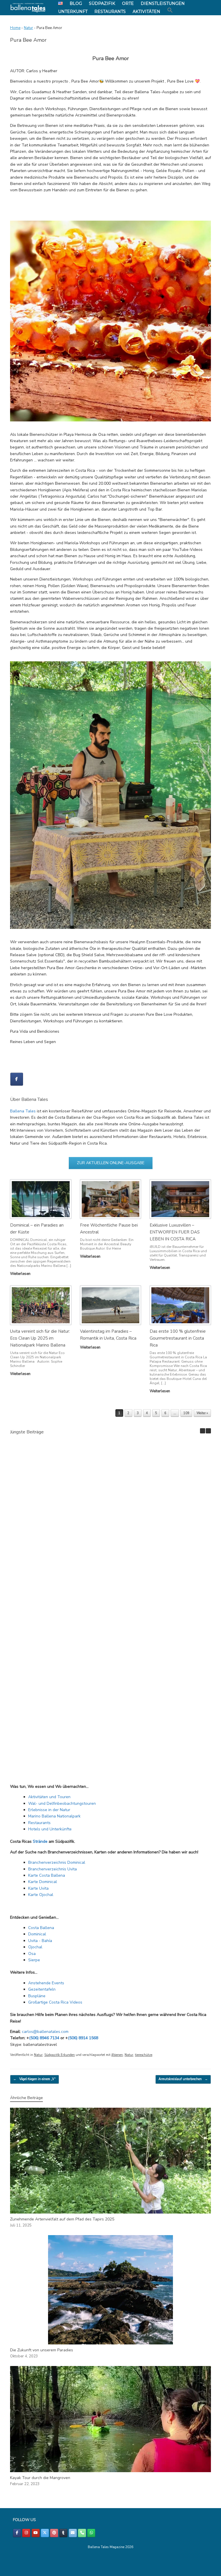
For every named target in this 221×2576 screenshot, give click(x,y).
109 (186, 1413)
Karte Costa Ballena (47, 1875)
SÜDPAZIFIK (102, 3)
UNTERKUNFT (73, 12)
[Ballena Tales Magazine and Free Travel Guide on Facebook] (17, 1079)
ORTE (128, 3)
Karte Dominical (43, 1882)
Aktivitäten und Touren (49, 1797)
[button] (170, 10)
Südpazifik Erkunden (60, 2055)
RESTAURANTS (110, 12)
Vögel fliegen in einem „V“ (35, 2079)
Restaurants (39, 1823)
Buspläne (37, 1996)
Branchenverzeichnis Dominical (57, 1862)
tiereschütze (144, 2055)
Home (15, 28)
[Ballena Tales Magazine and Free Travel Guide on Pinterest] (54, 2533)
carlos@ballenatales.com (45, 2032)
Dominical (37, 1934)
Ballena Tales (23, 1111)
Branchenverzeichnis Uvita (53, 1869)
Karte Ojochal (41, 1895)
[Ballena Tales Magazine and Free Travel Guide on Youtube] (36, 2533)
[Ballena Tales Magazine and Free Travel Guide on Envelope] (73, 2533)
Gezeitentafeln (42, 1989)
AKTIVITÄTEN (146, 12)
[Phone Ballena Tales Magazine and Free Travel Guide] (82, 2533)
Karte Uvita (38, 1888)
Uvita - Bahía (40, 1941)
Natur (28, 28)
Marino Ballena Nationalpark (54, 1816)
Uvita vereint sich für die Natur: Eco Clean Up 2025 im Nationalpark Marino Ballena (40, 1338)
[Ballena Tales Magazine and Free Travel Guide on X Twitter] (45, 2533)
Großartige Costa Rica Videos (55, 2002)
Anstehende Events (46, 1983)
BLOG (76, 3)
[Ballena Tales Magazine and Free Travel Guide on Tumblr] (63, 2533)
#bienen (117, 2055)
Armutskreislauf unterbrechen (183, 2079)
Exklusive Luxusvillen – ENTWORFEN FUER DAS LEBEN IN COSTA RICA (175, 1232)
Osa (32, 1954)
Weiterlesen (21, 1274)
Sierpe (34, 1960)
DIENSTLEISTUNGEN (163, 3)
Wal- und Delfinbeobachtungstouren (62, 1803)
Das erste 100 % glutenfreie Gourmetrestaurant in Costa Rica (178, 1338)
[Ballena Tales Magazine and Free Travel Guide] (28, 8)
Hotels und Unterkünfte (50, 1829)
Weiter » (202, 1413)
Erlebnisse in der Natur (49, 1810)
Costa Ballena (41, 1928)
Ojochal (35, 1947)
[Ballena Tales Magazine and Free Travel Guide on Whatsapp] (91, 2533)
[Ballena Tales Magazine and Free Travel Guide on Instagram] (26, 2533)
